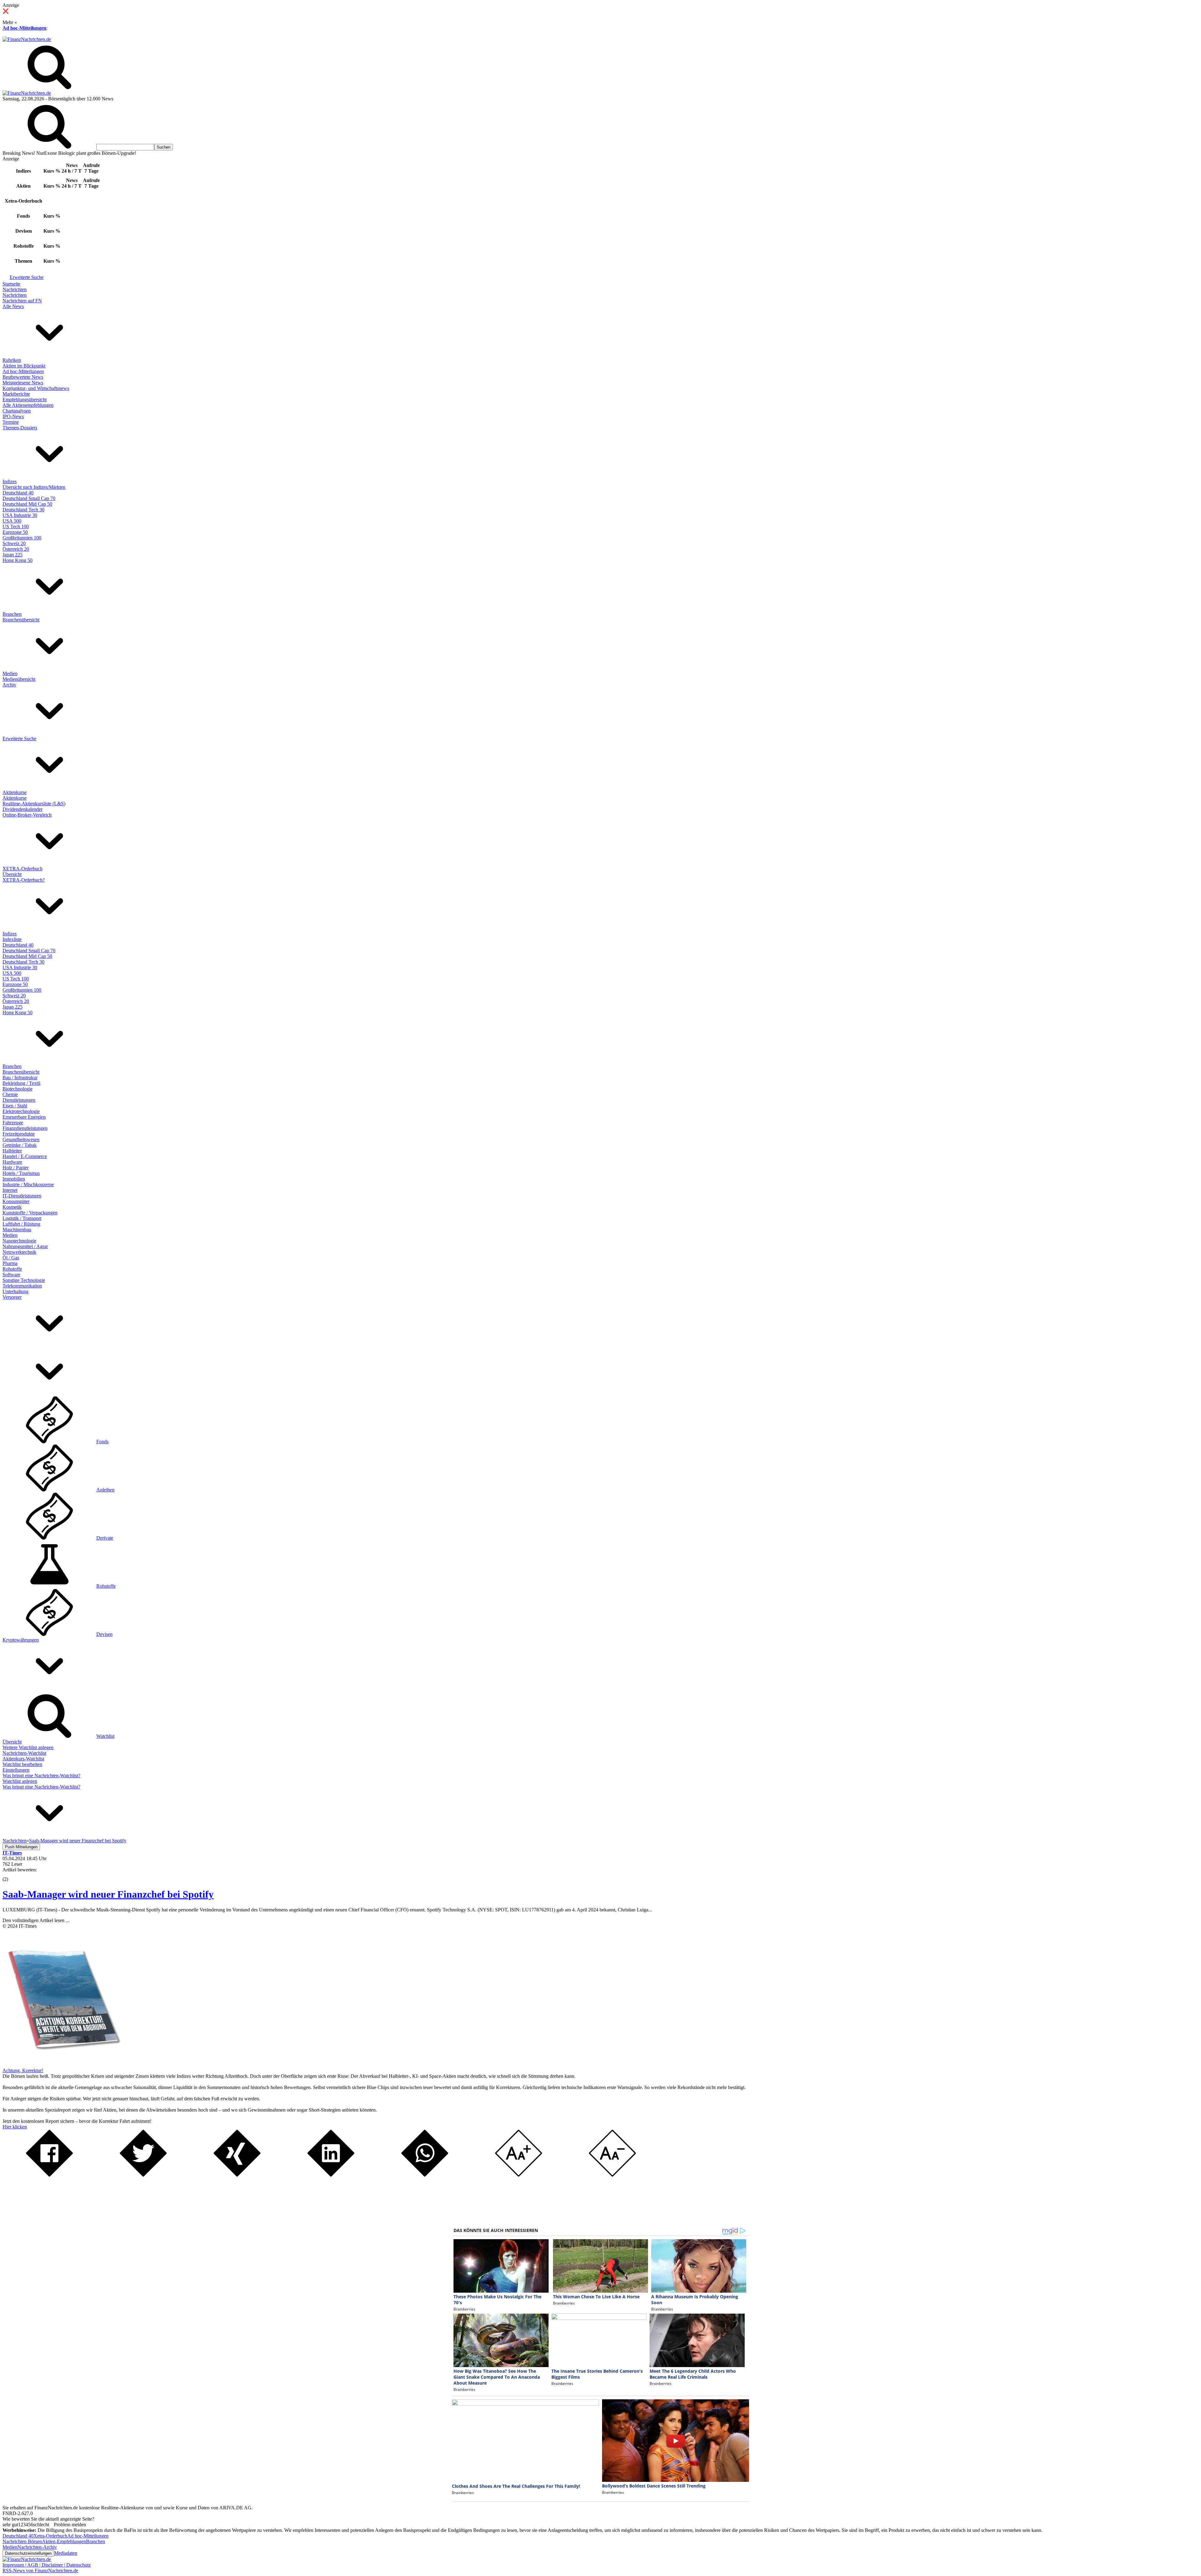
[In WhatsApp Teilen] (425, 2175)
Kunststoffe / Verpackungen (30, 1213)
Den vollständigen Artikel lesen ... (36, 1920)
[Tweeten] (143, 2175)
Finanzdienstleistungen (25, 1128)
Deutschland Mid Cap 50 (27, 504)
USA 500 (12, 521)
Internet (10, 1190)
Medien (10, 673)
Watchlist (105, 1736)
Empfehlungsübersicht (25, 400)
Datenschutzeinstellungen (28, 2553)
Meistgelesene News (23, 383)
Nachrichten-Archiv (37, 2547)
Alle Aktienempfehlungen (28, 405)
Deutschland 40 (18, 493)
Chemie (10, 1094)
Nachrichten (15, 289)
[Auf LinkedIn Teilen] (331, 2175)
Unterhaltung (15, 1291)
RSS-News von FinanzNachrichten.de (40, 2571)
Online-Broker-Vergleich (27, 815)
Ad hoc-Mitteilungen (24, 28)
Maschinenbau (17, 1230)
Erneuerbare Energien (24, 1117)
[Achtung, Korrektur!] (62, 2065)
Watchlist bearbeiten (22, 1764)
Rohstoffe (12, 1269)
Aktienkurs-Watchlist (23, 1759)
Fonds (102, 1442)
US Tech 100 (16, 526)
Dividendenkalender (23, 809)
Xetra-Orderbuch (50, 2536)
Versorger (12, 1297)
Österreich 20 (16, 549)
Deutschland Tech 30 (23, 510)
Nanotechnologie (19, 1241)
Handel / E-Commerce (25, 1156)
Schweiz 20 (14, 543)
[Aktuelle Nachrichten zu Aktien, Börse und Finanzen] (27, 39)
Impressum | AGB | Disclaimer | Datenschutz (47, 2565)
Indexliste (12, 939)
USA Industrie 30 (20, 515)
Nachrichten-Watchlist (24, 1753)
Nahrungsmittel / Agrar (25, 1246)
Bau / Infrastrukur (20, 1078)
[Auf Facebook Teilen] (49, 2175)
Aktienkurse (15, 792)
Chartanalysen (17, 411)
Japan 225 (13, 555)
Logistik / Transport (22, 1218)
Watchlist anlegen (20, 1781)
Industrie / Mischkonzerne (28, 1184)
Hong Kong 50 (18, 560)
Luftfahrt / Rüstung (21, 1224)
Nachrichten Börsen (22, 2541)
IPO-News (13, 416)
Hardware (12, 1162)
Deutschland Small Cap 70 (29, 498)
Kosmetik (12, 1207)
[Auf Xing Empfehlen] (237, 2175)
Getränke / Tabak (20, 1145)
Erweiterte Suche (27, 277)
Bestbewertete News (23, 377)
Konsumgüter (16, 1201)
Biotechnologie (18, 1089)
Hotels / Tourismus (21, 1173)
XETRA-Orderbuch (23, 869)
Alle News (13, 306)
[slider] (12, 1875)
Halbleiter (12, 1151)
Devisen (104, 1634)
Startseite (11, 284)
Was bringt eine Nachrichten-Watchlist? (41, 1776)
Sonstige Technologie (24, 1280)
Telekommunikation (22, 1286)
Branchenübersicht (21, 620)
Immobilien (14, 1179)
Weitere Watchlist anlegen (28, 1747)
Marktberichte (16, 394)
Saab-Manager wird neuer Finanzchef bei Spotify (108, 1894)
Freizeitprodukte (19, 1134)
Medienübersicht (19, 679)
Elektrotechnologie (21, 1111)
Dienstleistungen (19, 1100)
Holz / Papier (15, 1168)
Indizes (10, 481)
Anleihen (105, 1490)
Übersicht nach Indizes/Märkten (34, 487)
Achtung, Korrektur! (23, 2070)
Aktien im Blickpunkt (24, 366)
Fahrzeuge (13, 1123)
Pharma (10, 1263)
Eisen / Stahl (15, 1106)
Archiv (9, 685)
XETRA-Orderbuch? (24, 880)
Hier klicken (15, 2127)
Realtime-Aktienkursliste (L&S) (34, 804)
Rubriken (12, 360)
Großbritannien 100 (22, 538)
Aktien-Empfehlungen (64, 2541)
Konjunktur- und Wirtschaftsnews (36, 388)
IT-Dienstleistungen (22, 1196)
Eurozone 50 (15, 532)
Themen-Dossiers (20, 428)
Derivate (105, 1538)
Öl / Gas (11, 1258)
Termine (11, 422)
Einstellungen (16, 1770)
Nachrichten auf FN (22, 301)
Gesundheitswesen (21, 1139)
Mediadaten (66, 2553)
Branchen (12, 614)
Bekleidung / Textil (21, 1083)
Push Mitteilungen (21, 1847)
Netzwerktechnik (19, 1252)
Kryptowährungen (21, 1640)
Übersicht (12, 874)
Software (11, 1275)
